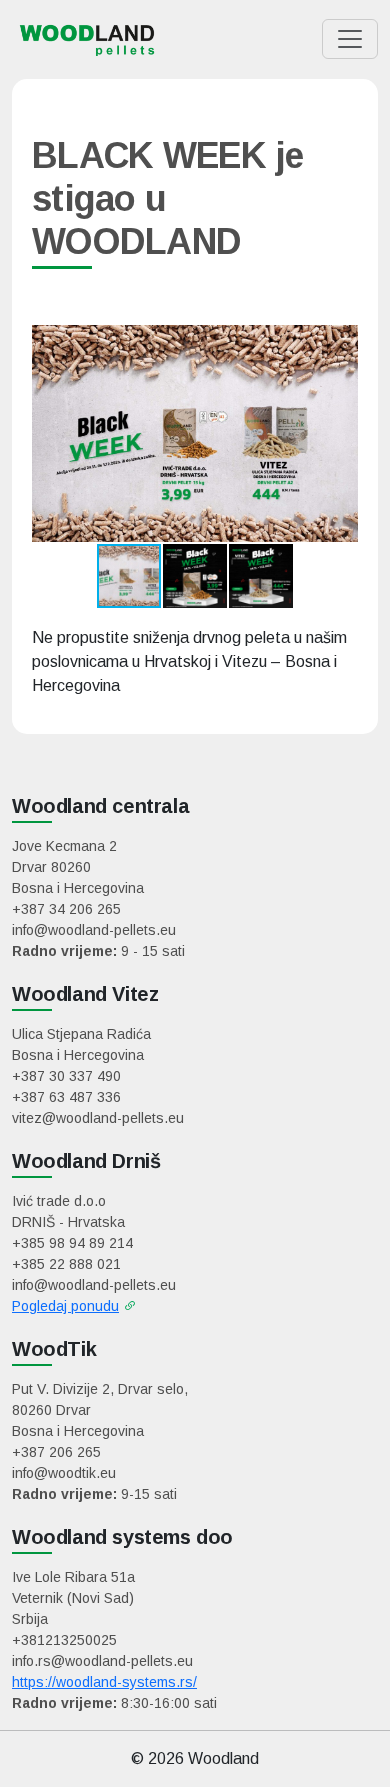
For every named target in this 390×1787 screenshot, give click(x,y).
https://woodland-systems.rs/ (104, 1682)
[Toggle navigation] (350, 39)
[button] (340, 434)
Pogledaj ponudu (65, 1306)
